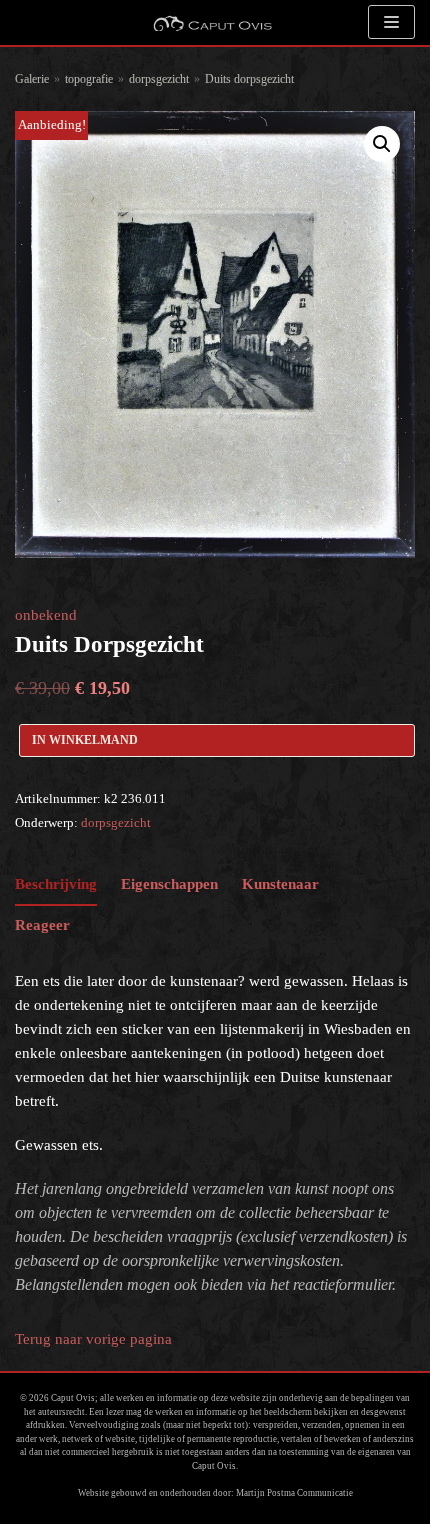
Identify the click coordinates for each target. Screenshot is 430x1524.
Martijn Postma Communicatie (294, 1493)
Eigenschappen (169, 884)
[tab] (56, 885)
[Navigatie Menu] (391, 22)
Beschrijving (56, 884)
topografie (89, 79)
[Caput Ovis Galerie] (212, 22)
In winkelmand (85, 740)
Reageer (42, 925)
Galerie (32, 79)
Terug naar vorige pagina (93, 1339)
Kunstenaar (280, 884)
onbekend (46, 615)
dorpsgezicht (159, 79)
